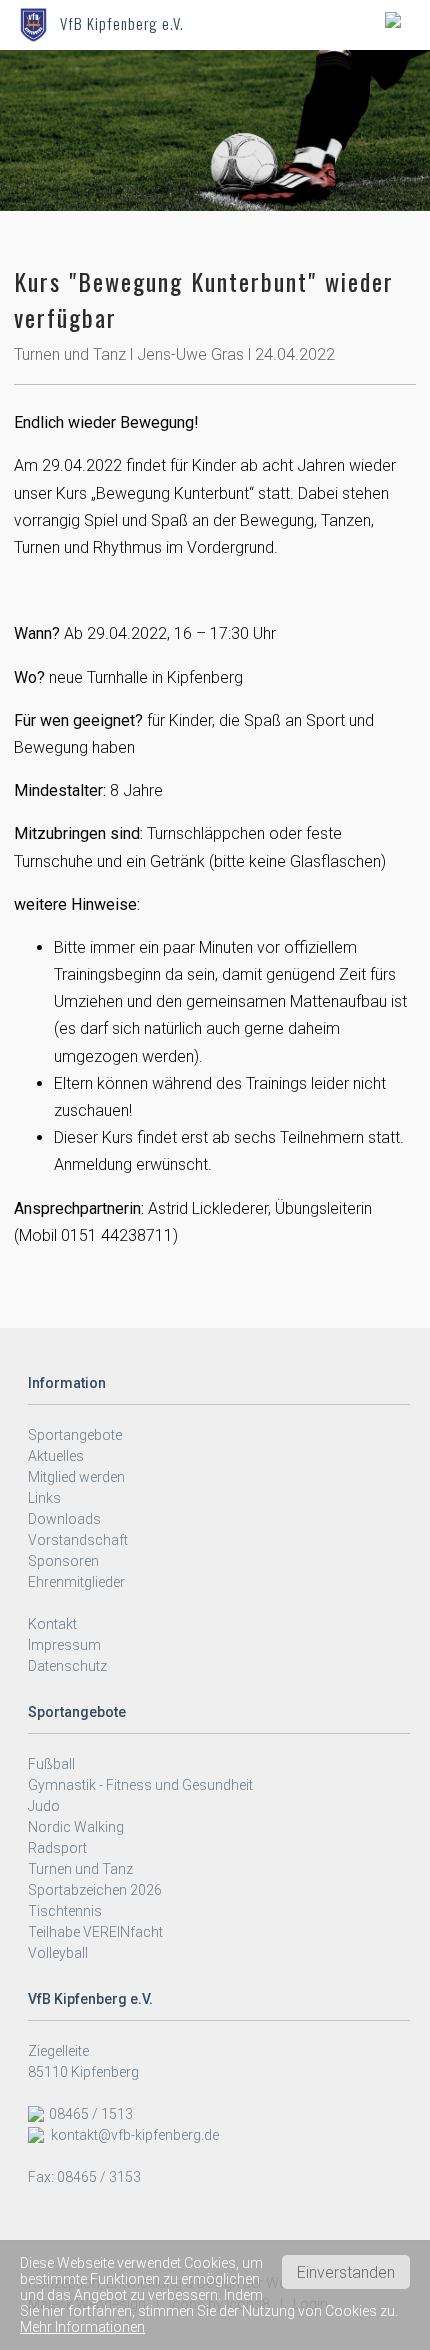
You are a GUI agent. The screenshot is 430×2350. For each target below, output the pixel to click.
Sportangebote (75, 1435)
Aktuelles (56, 1456)
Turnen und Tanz (80, 1869)
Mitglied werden (76, 1477)
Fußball (51, 1764)
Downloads (64, 1519)
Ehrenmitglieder (76, 1582)
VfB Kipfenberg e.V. (122, 23)
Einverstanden (346, 2272)
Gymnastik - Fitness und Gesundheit (140, 1785)
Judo (44, 1806)
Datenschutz (67, 1666)
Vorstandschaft (78, 1540)
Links (44, 1498)
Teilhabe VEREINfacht (95, 1932)
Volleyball (58, 1953)
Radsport (57, 1848)
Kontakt (52, 1624)
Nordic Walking (76, 1827)
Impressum (64, 1645)
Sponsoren (63, 1561)
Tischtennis (65, 1911)
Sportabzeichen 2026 (95, 1890)
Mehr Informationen (82, 2327)
